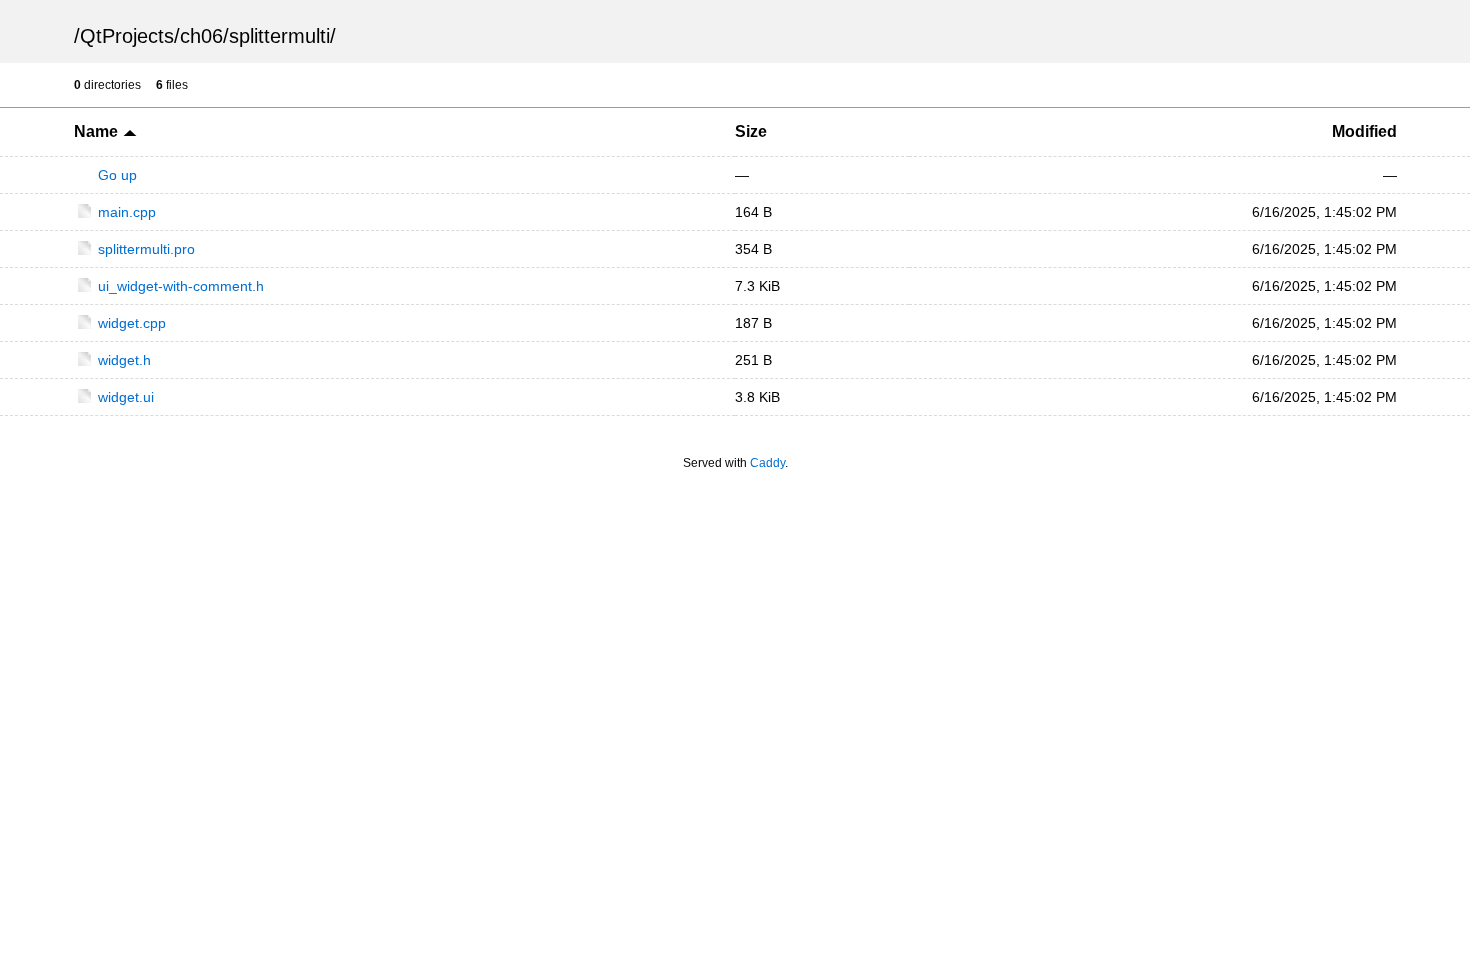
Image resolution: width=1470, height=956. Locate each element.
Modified (1364, 131)
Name (98, 131)
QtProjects (127, 36)
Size (751, 131)
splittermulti (279, 36)
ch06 (201, 36)
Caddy (767, 463)
